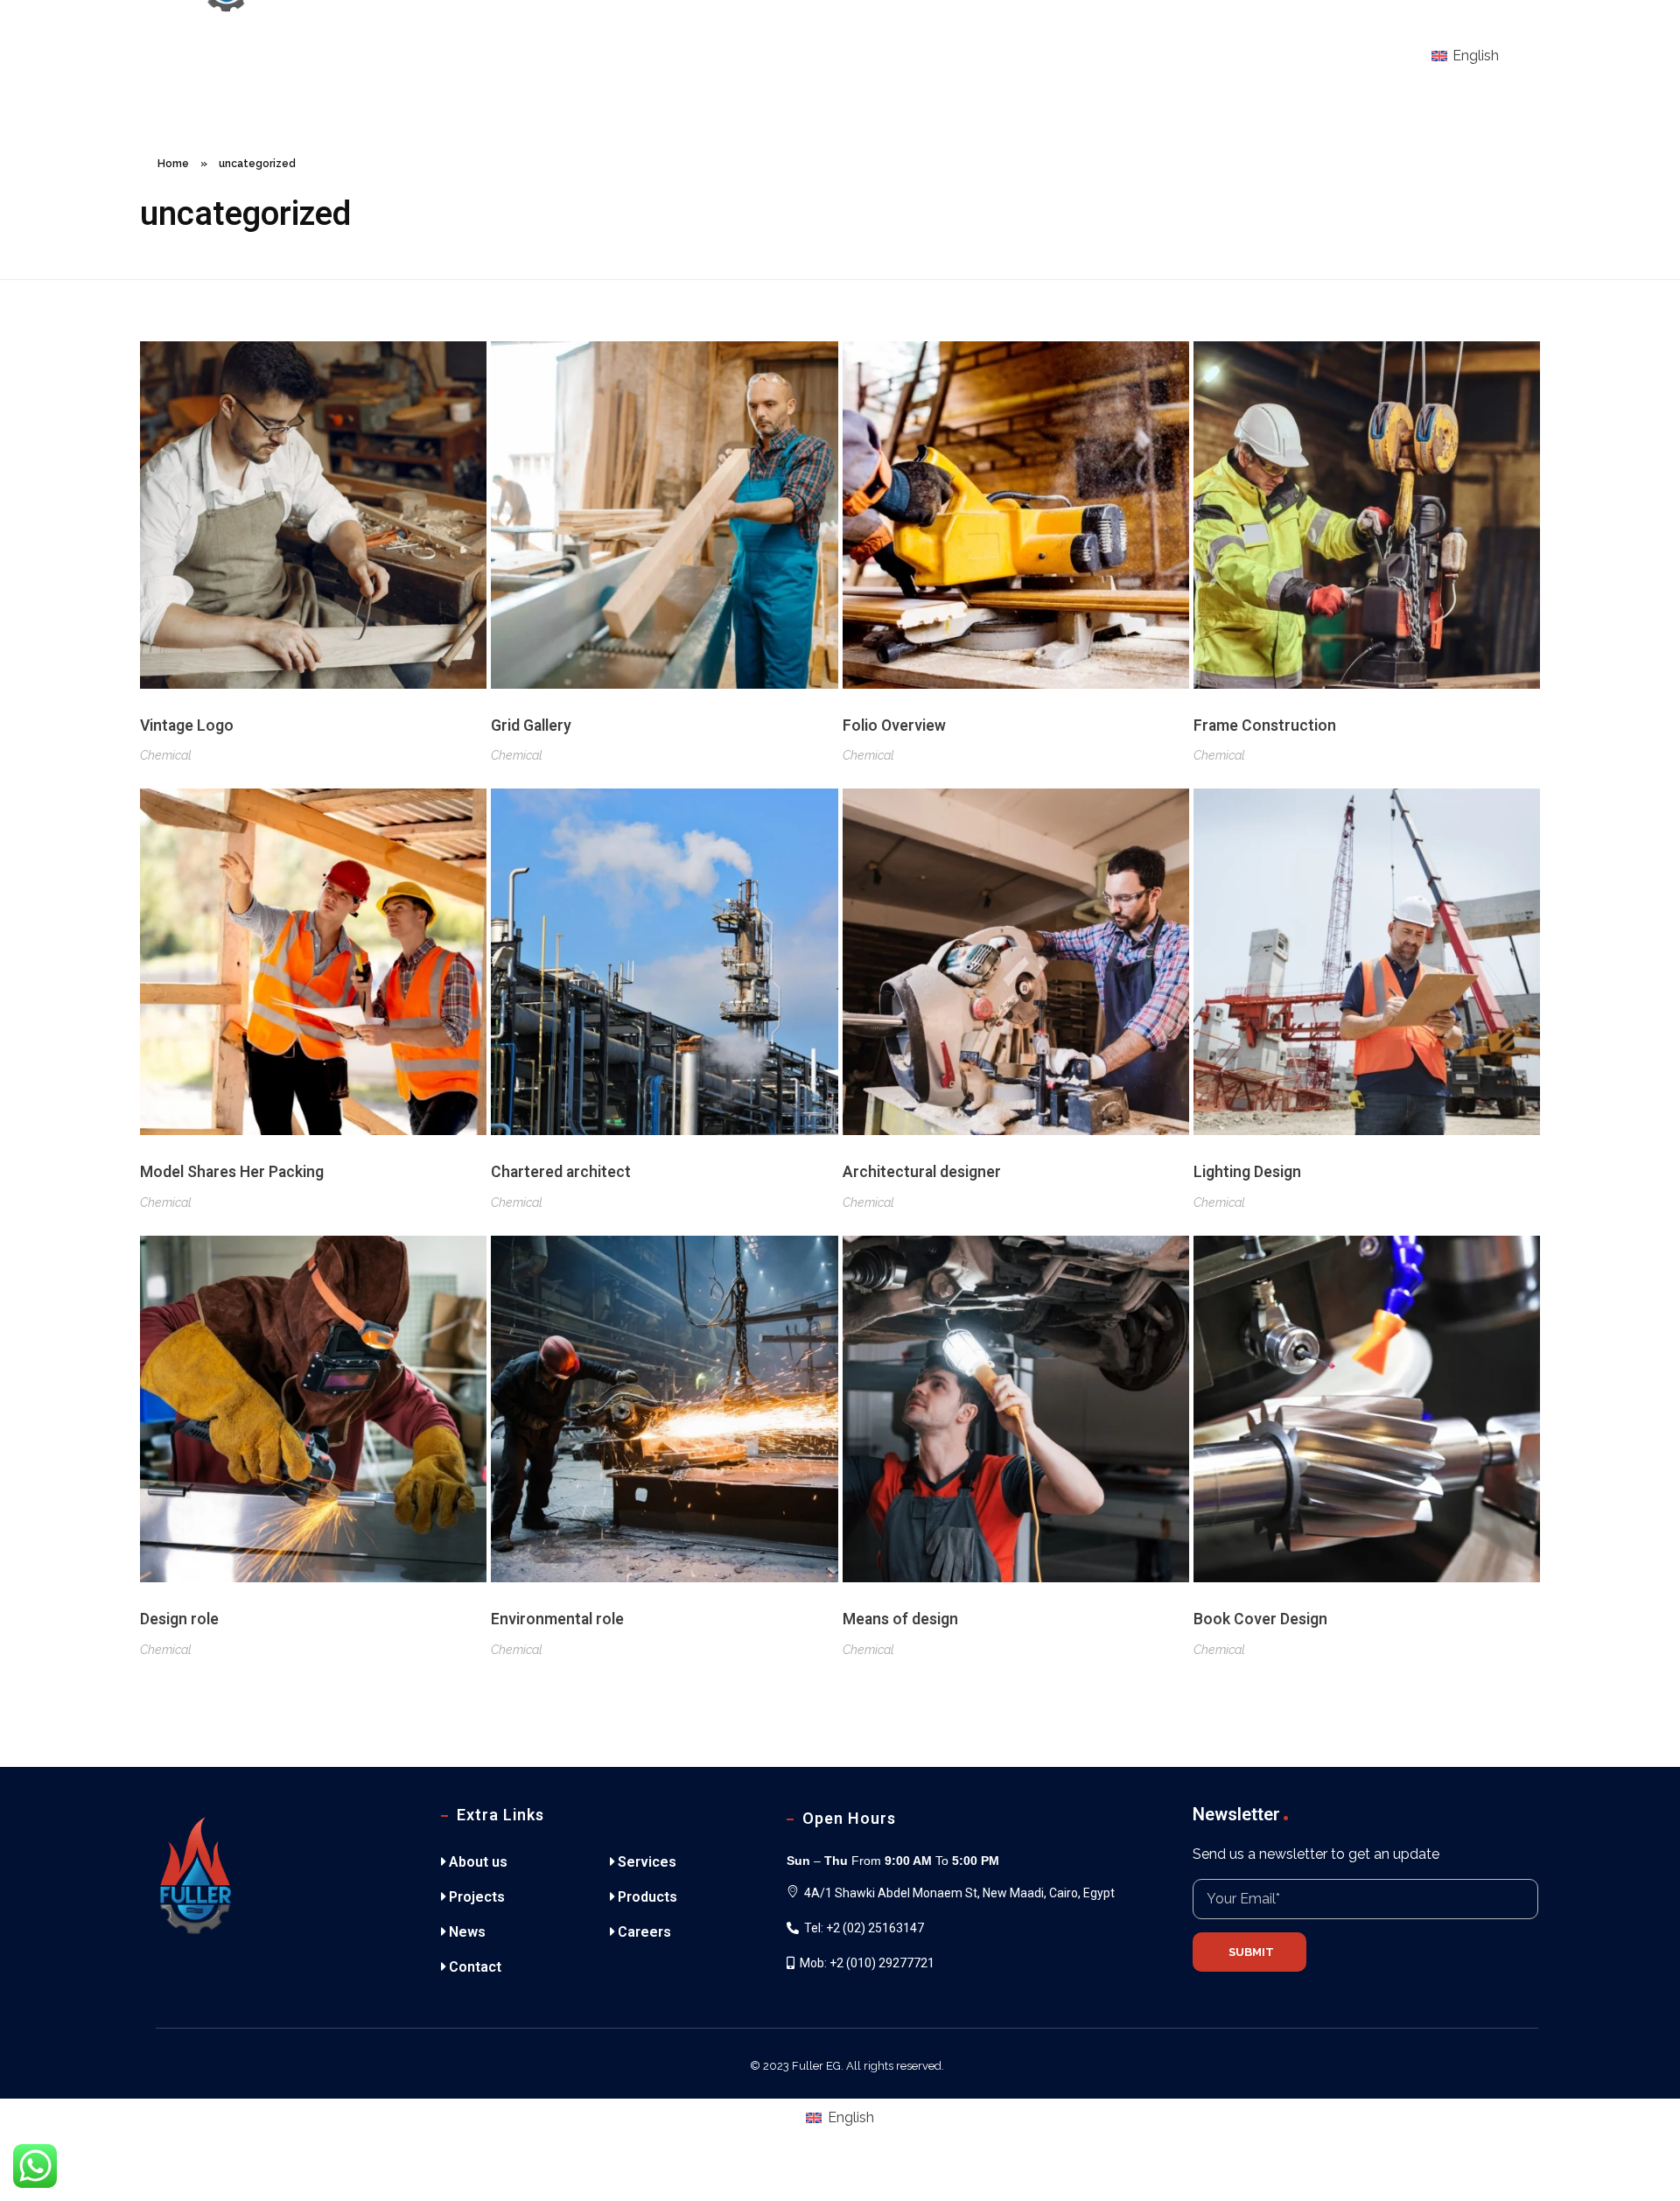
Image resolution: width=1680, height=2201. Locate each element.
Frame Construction (1265, 726)
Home (173, 164)
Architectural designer (922, 1172)
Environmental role (557, 1619)
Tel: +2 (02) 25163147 (864, 1928)
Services (647, 1862)
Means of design (900, 1619)
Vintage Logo (187, 726)
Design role (179, 1619)
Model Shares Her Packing (232, 1172)
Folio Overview (894, 726)
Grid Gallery (531, 726)
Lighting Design (1247, 1172)
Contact (475, 1967)
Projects (477, 1897)
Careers (644, 1932)
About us (478, 1862)
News (467, 1932)
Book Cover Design (1260, 1619)
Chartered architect (561, 1172)
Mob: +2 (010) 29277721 (867, 1963)
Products (647, 1897)
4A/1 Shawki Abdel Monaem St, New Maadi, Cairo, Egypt (959, 1893)
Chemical (166, 755)
